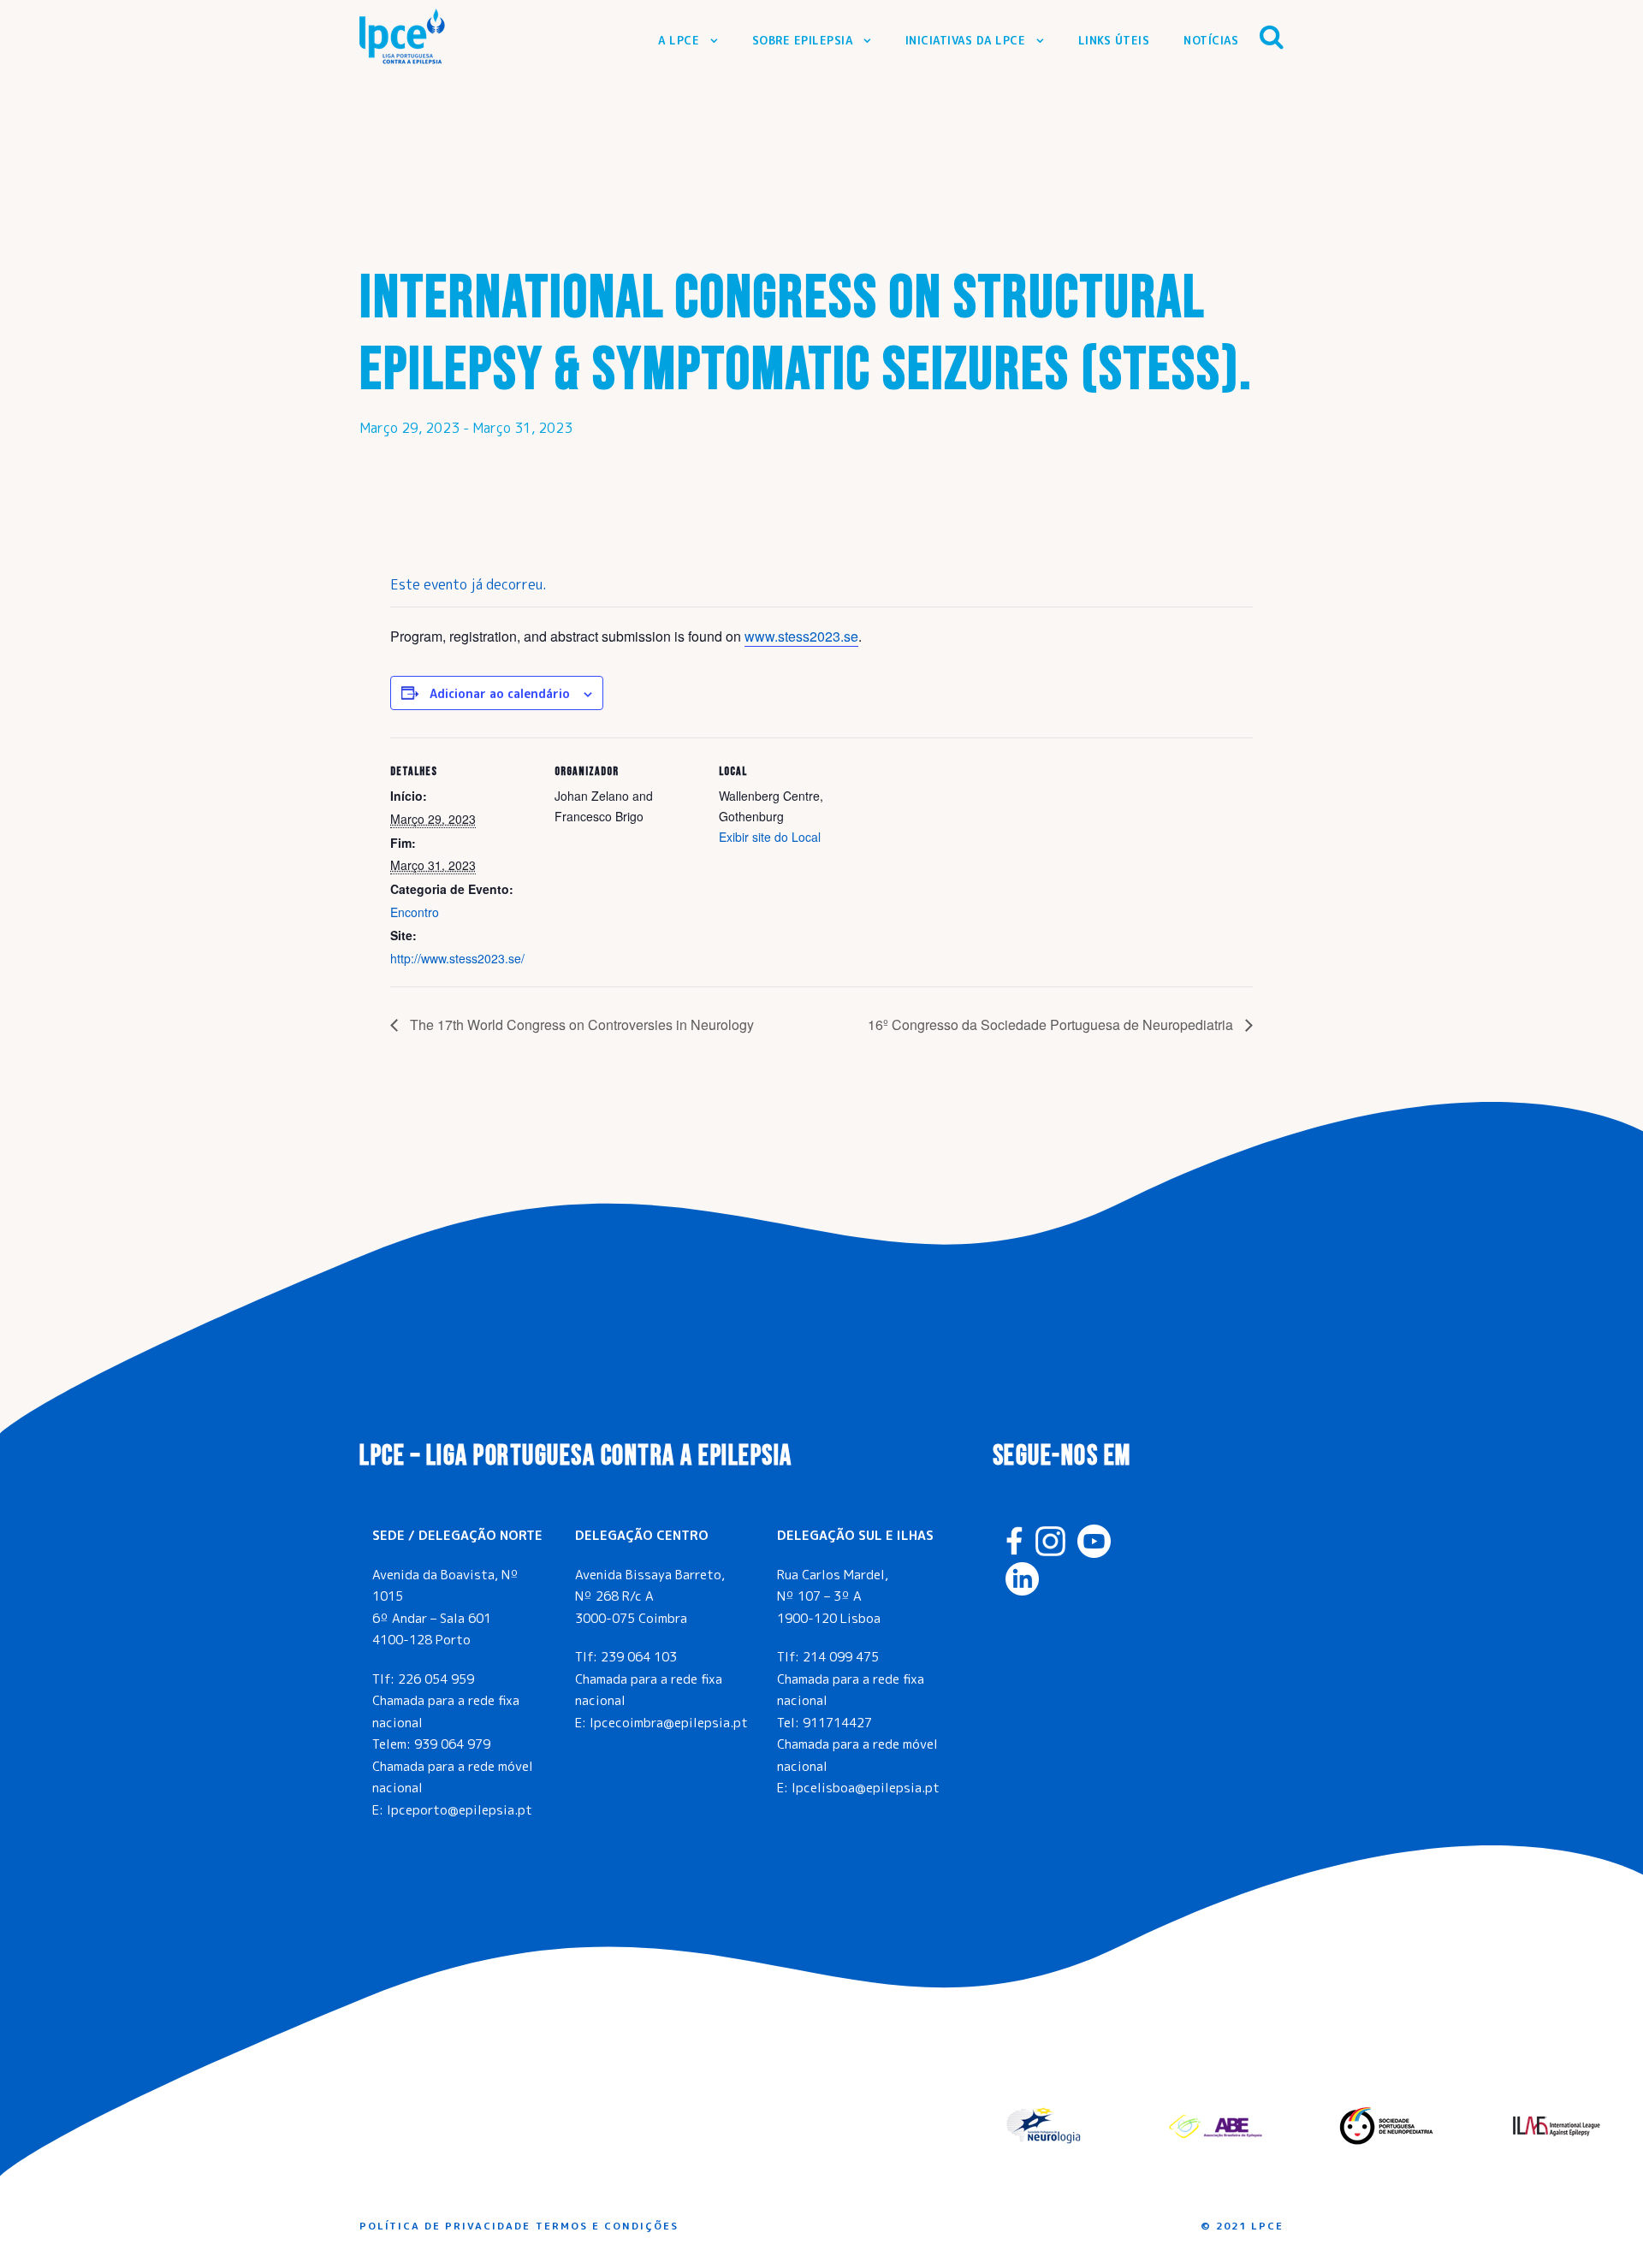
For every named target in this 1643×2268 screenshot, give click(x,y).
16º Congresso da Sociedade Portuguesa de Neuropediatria (1052, 1024)
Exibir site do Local (770, 837)
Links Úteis (1114, 40)
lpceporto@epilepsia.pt (460, 1810)
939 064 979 (452, 1744)
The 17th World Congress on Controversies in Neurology (580, 1024)
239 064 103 (639, 1657)
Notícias (1211, 40)
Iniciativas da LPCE (966, 40)
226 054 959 (436, 1679)
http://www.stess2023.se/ (457, 958)
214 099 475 (841, 1657)
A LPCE (679, 40)
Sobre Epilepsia (803, 40)
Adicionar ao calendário (500, 693)
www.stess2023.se (801, 636)
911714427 (837, 1723)
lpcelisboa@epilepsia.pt (866, 1788)
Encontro (415, 912)
